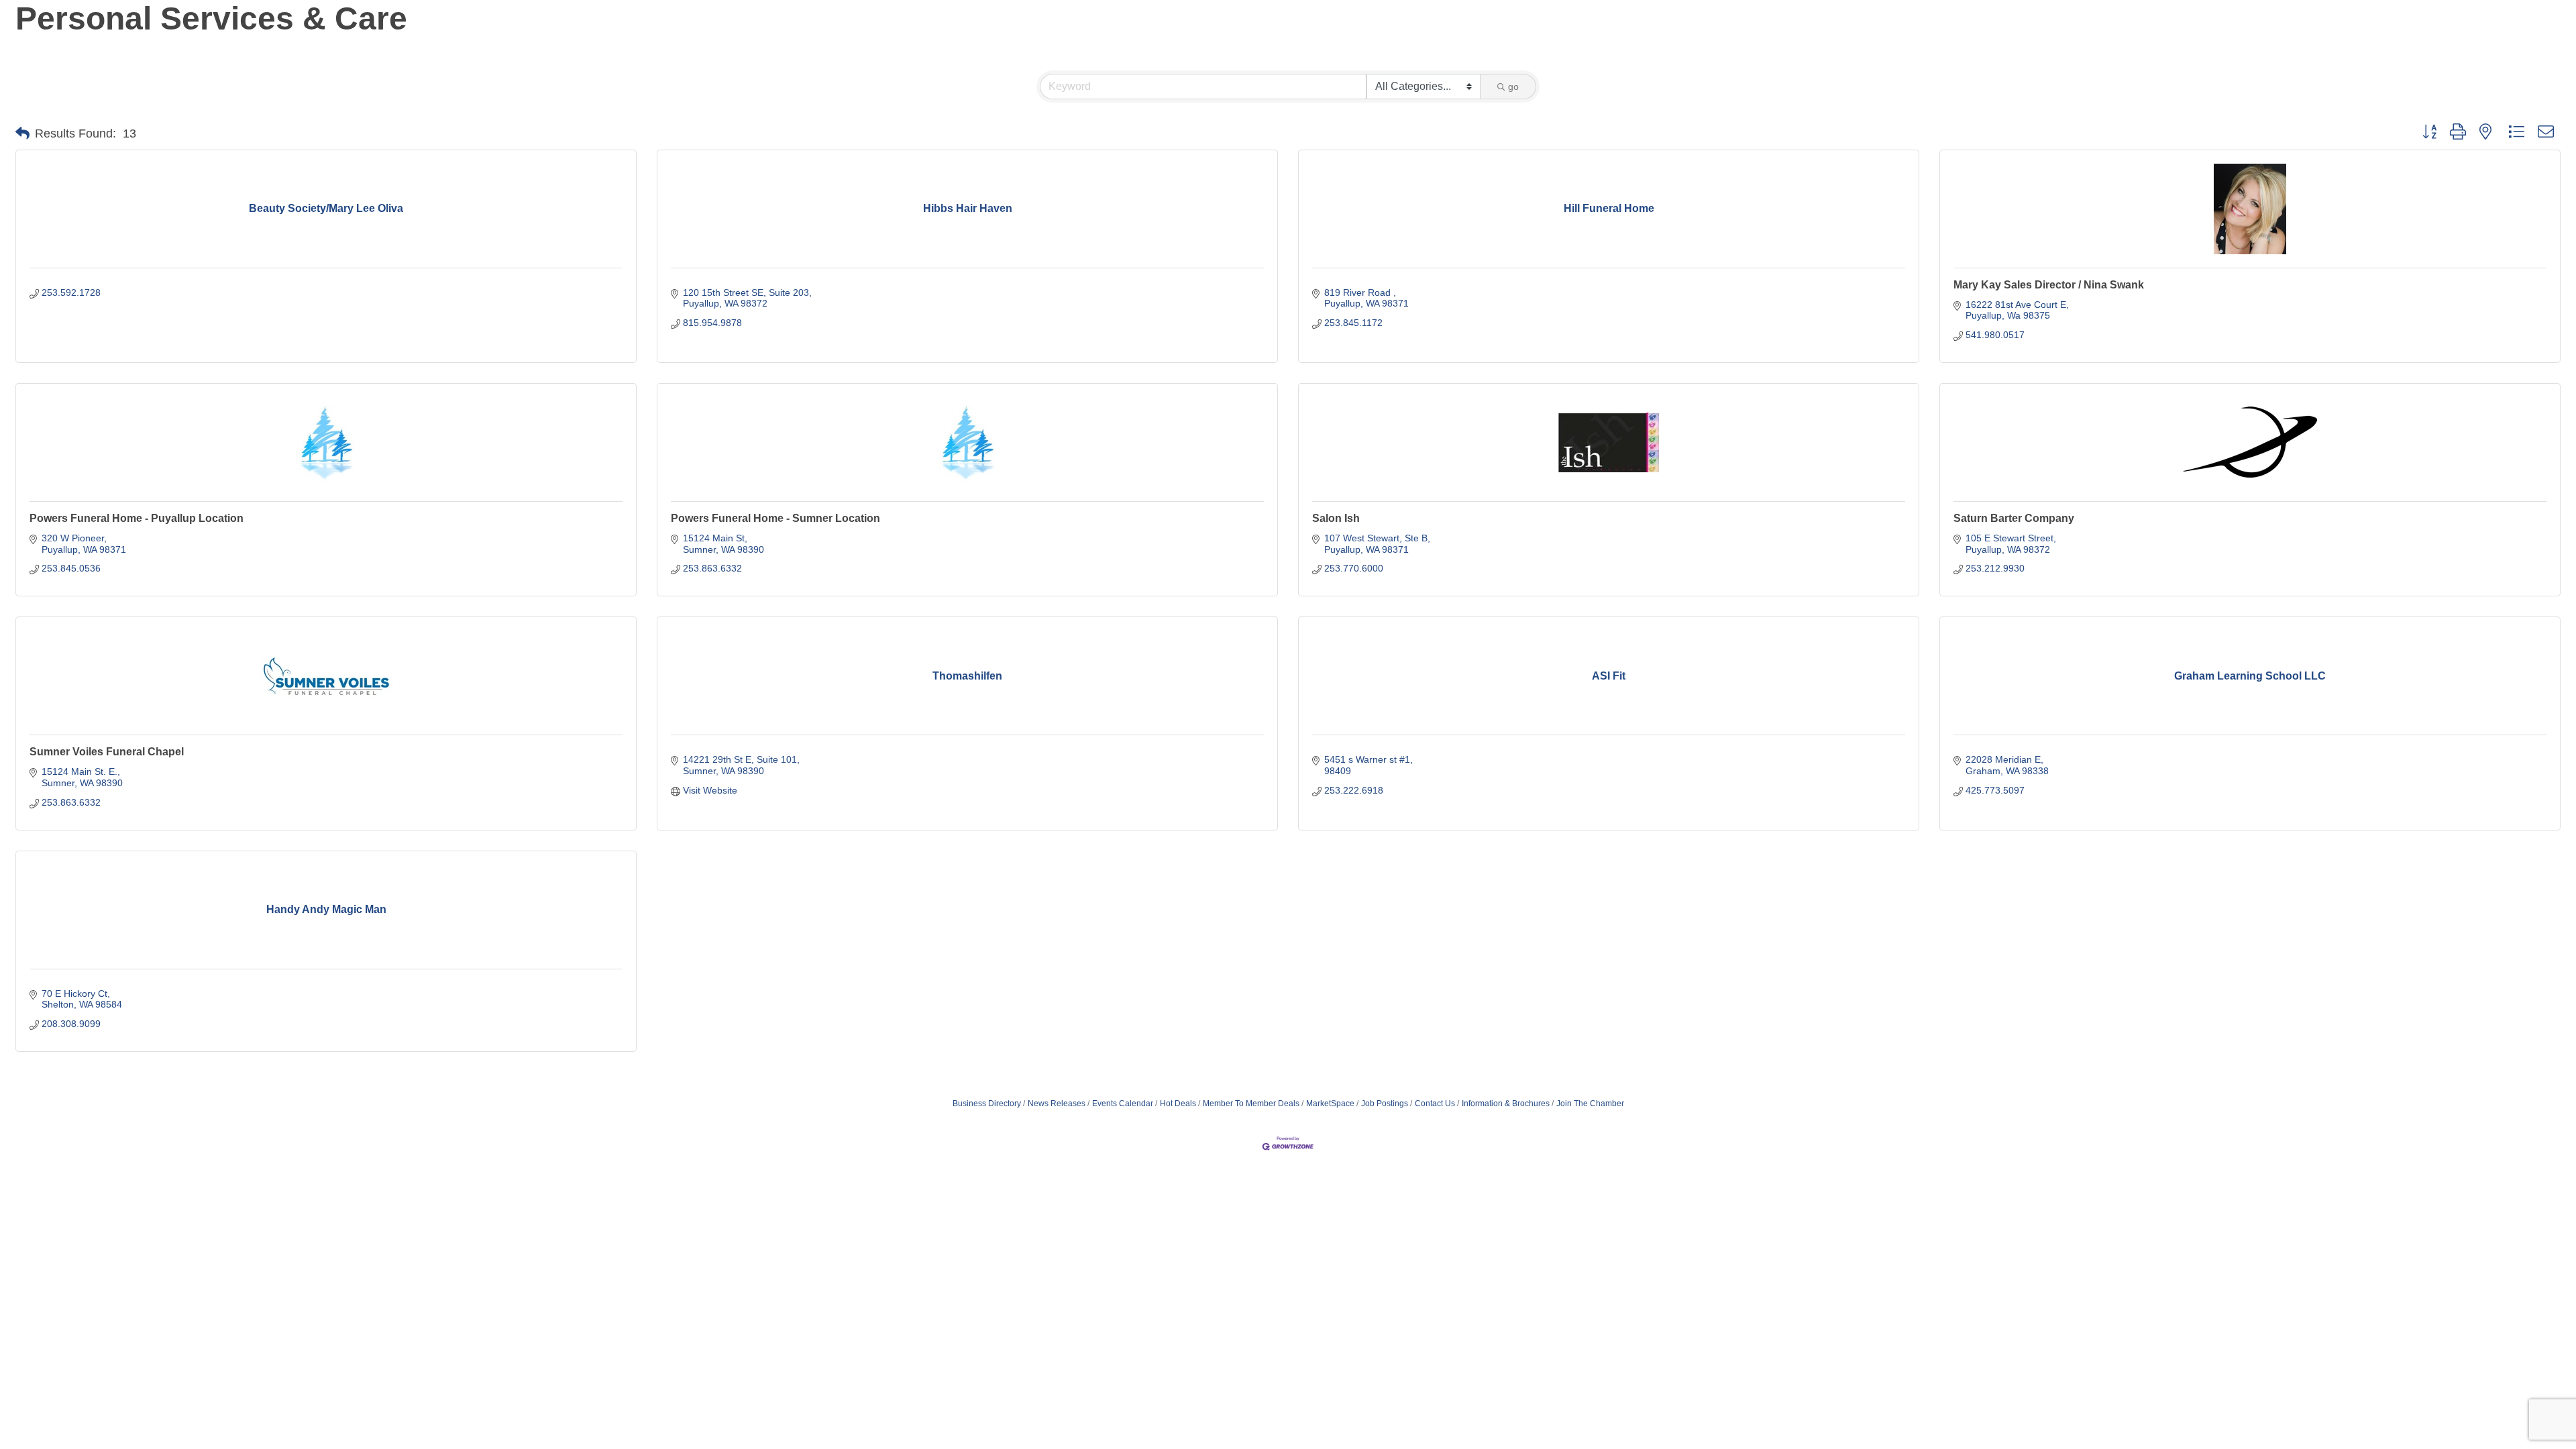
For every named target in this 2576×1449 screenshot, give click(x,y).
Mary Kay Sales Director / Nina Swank (2049, 285)
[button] (22, 133)
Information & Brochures (1506, 1104)
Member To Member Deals (1251, 1104)
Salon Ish (1336, 518)
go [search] (1513, 87)
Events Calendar (1123, 1104)
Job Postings (1385, 1104)
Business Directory (987, 1104)
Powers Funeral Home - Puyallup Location (137, 518)
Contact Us (1435, 1104)
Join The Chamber (1590, 1104)
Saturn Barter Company (2014, 518)
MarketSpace (1330, 1104)
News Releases (1057, 1104)
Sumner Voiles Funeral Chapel (107, 752)
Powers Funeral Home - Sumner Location (775, 518)
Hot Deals (1178, 1104)
